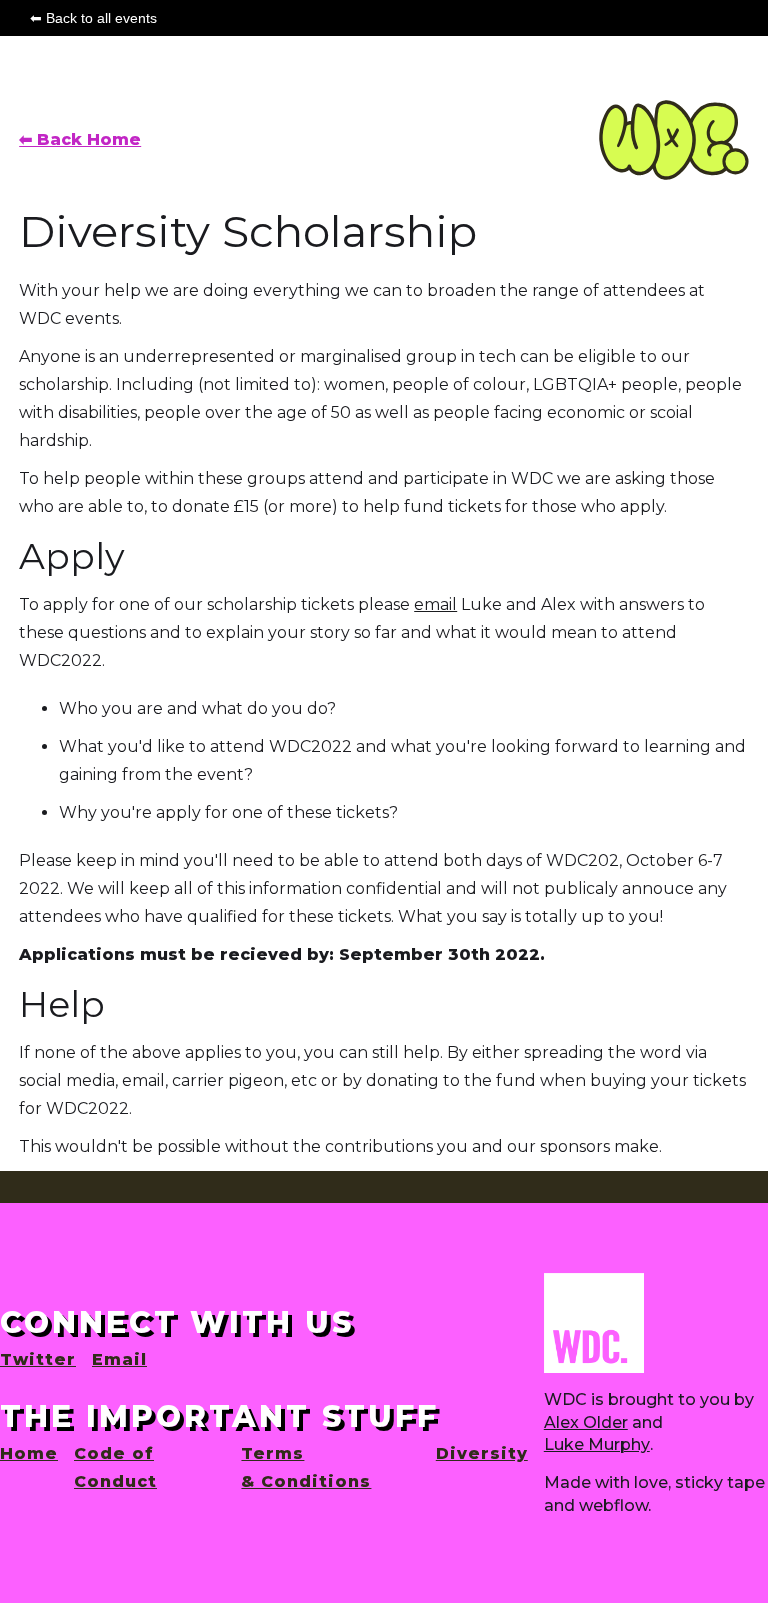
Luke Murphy (597, 1444)
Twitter (38, 1359)
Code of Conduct (115, 1467)
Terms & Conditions (306, 1467)
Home (29, 1453)
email (435, 604)
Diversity (482, 1453)
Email (119, 1359)
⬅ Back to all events (93, 18)
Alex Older (586, 1422)
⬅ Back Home (80, 139)
